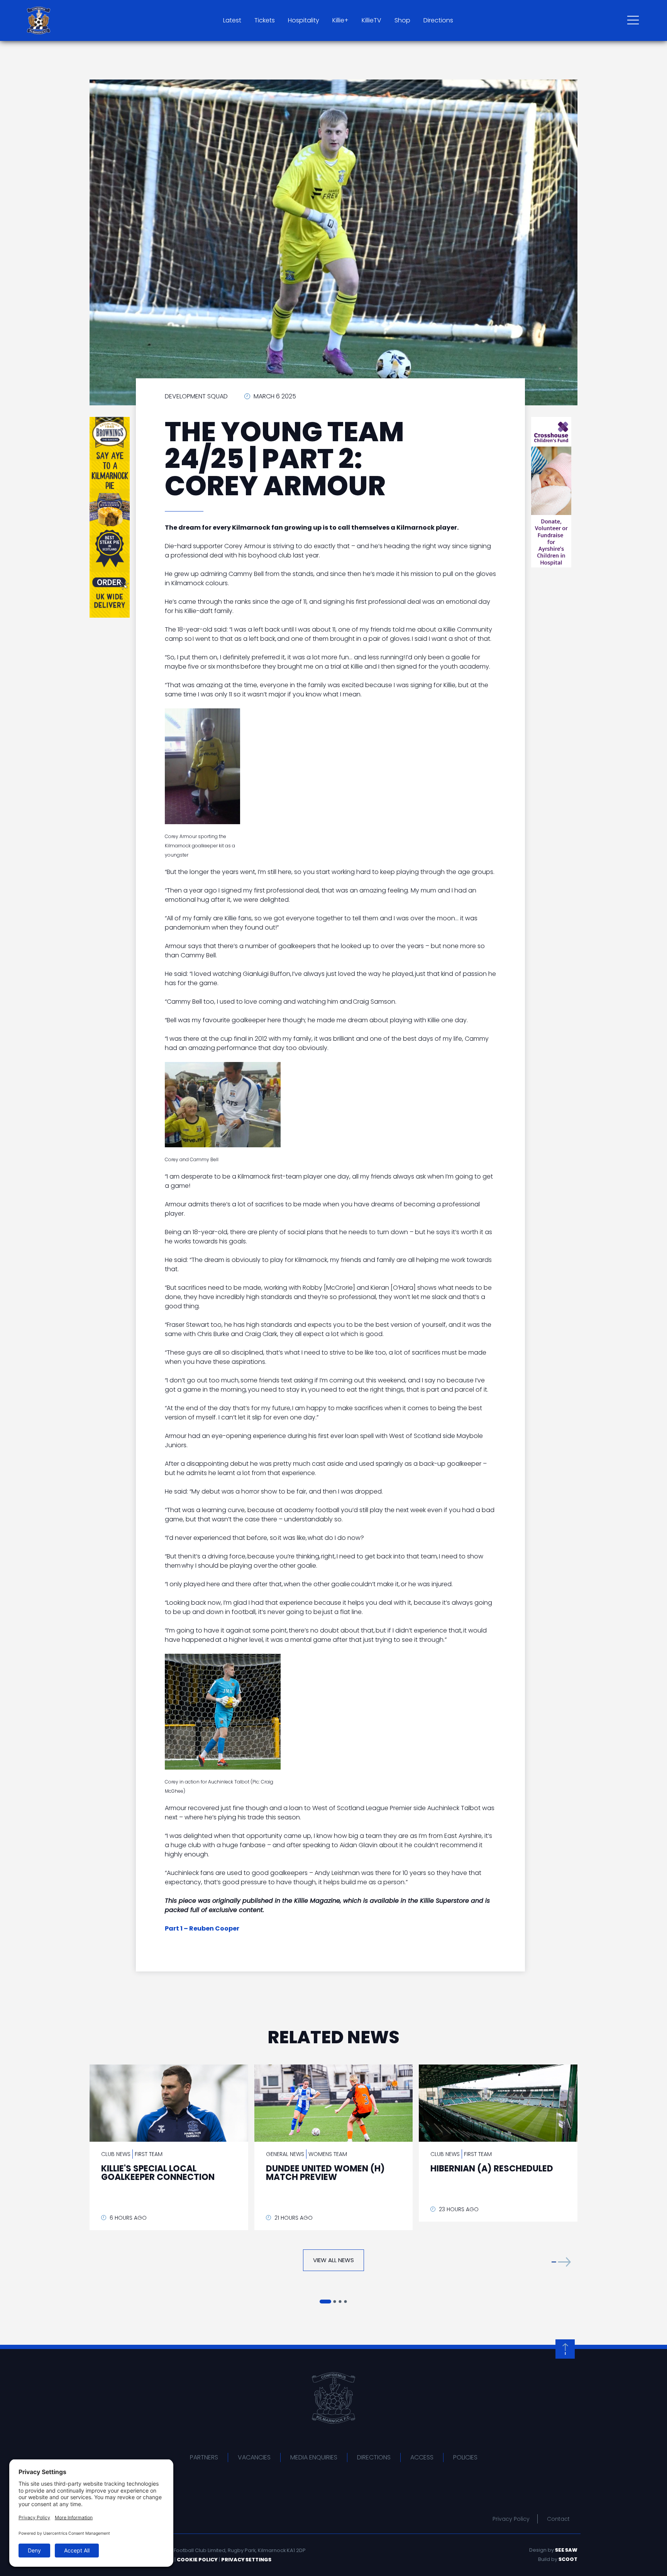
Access (422, 2457)
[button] (561, 2262)
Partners (204, 2457)
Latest (232, 20)
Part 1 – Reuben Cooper (202, 1928)
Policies (465, 2457)
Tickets (265, 20)
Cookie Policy (197, 2560)
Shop (402, 20)
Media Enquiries (314, 2457)
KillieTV (372, 20)
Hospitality (304, 20)
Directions (438, 20)
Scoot (568, 2559)
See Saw (566, 2550)
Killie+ (340, 20)
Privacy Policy (511, 2519)
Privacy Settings (246, 2560)
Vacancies (254, 2457)
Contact (558, 2519)
